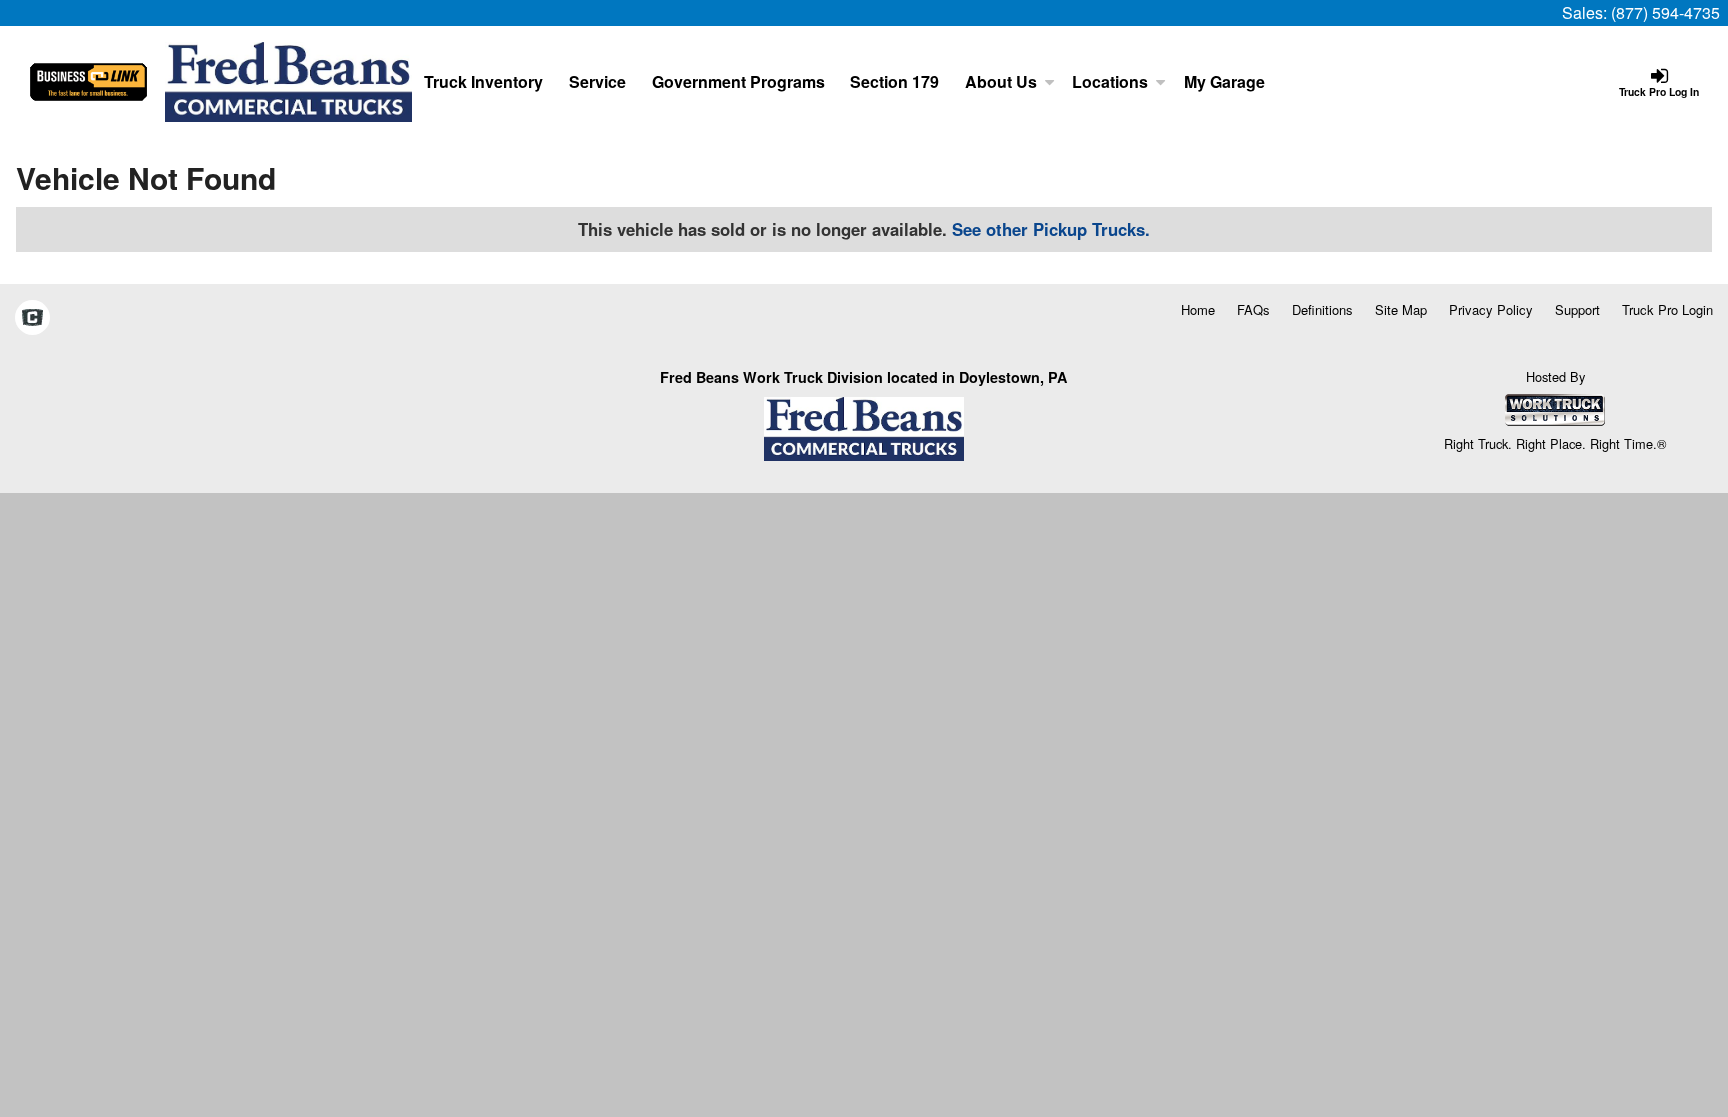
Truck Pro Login (1667, 309)
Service (597, 81)
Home (1198, 309)
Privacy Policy (1491, 309)
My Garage (1224, 81)
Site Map (1401, 309)
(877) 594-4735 (1665, 12)
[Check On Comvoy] (32, 318)
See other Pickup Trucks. (1051, 229)
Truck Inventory (483, 81)
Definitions (1322, 309)
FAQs (1253, 309)
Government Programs (738, 81)
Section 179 (894, 81)
